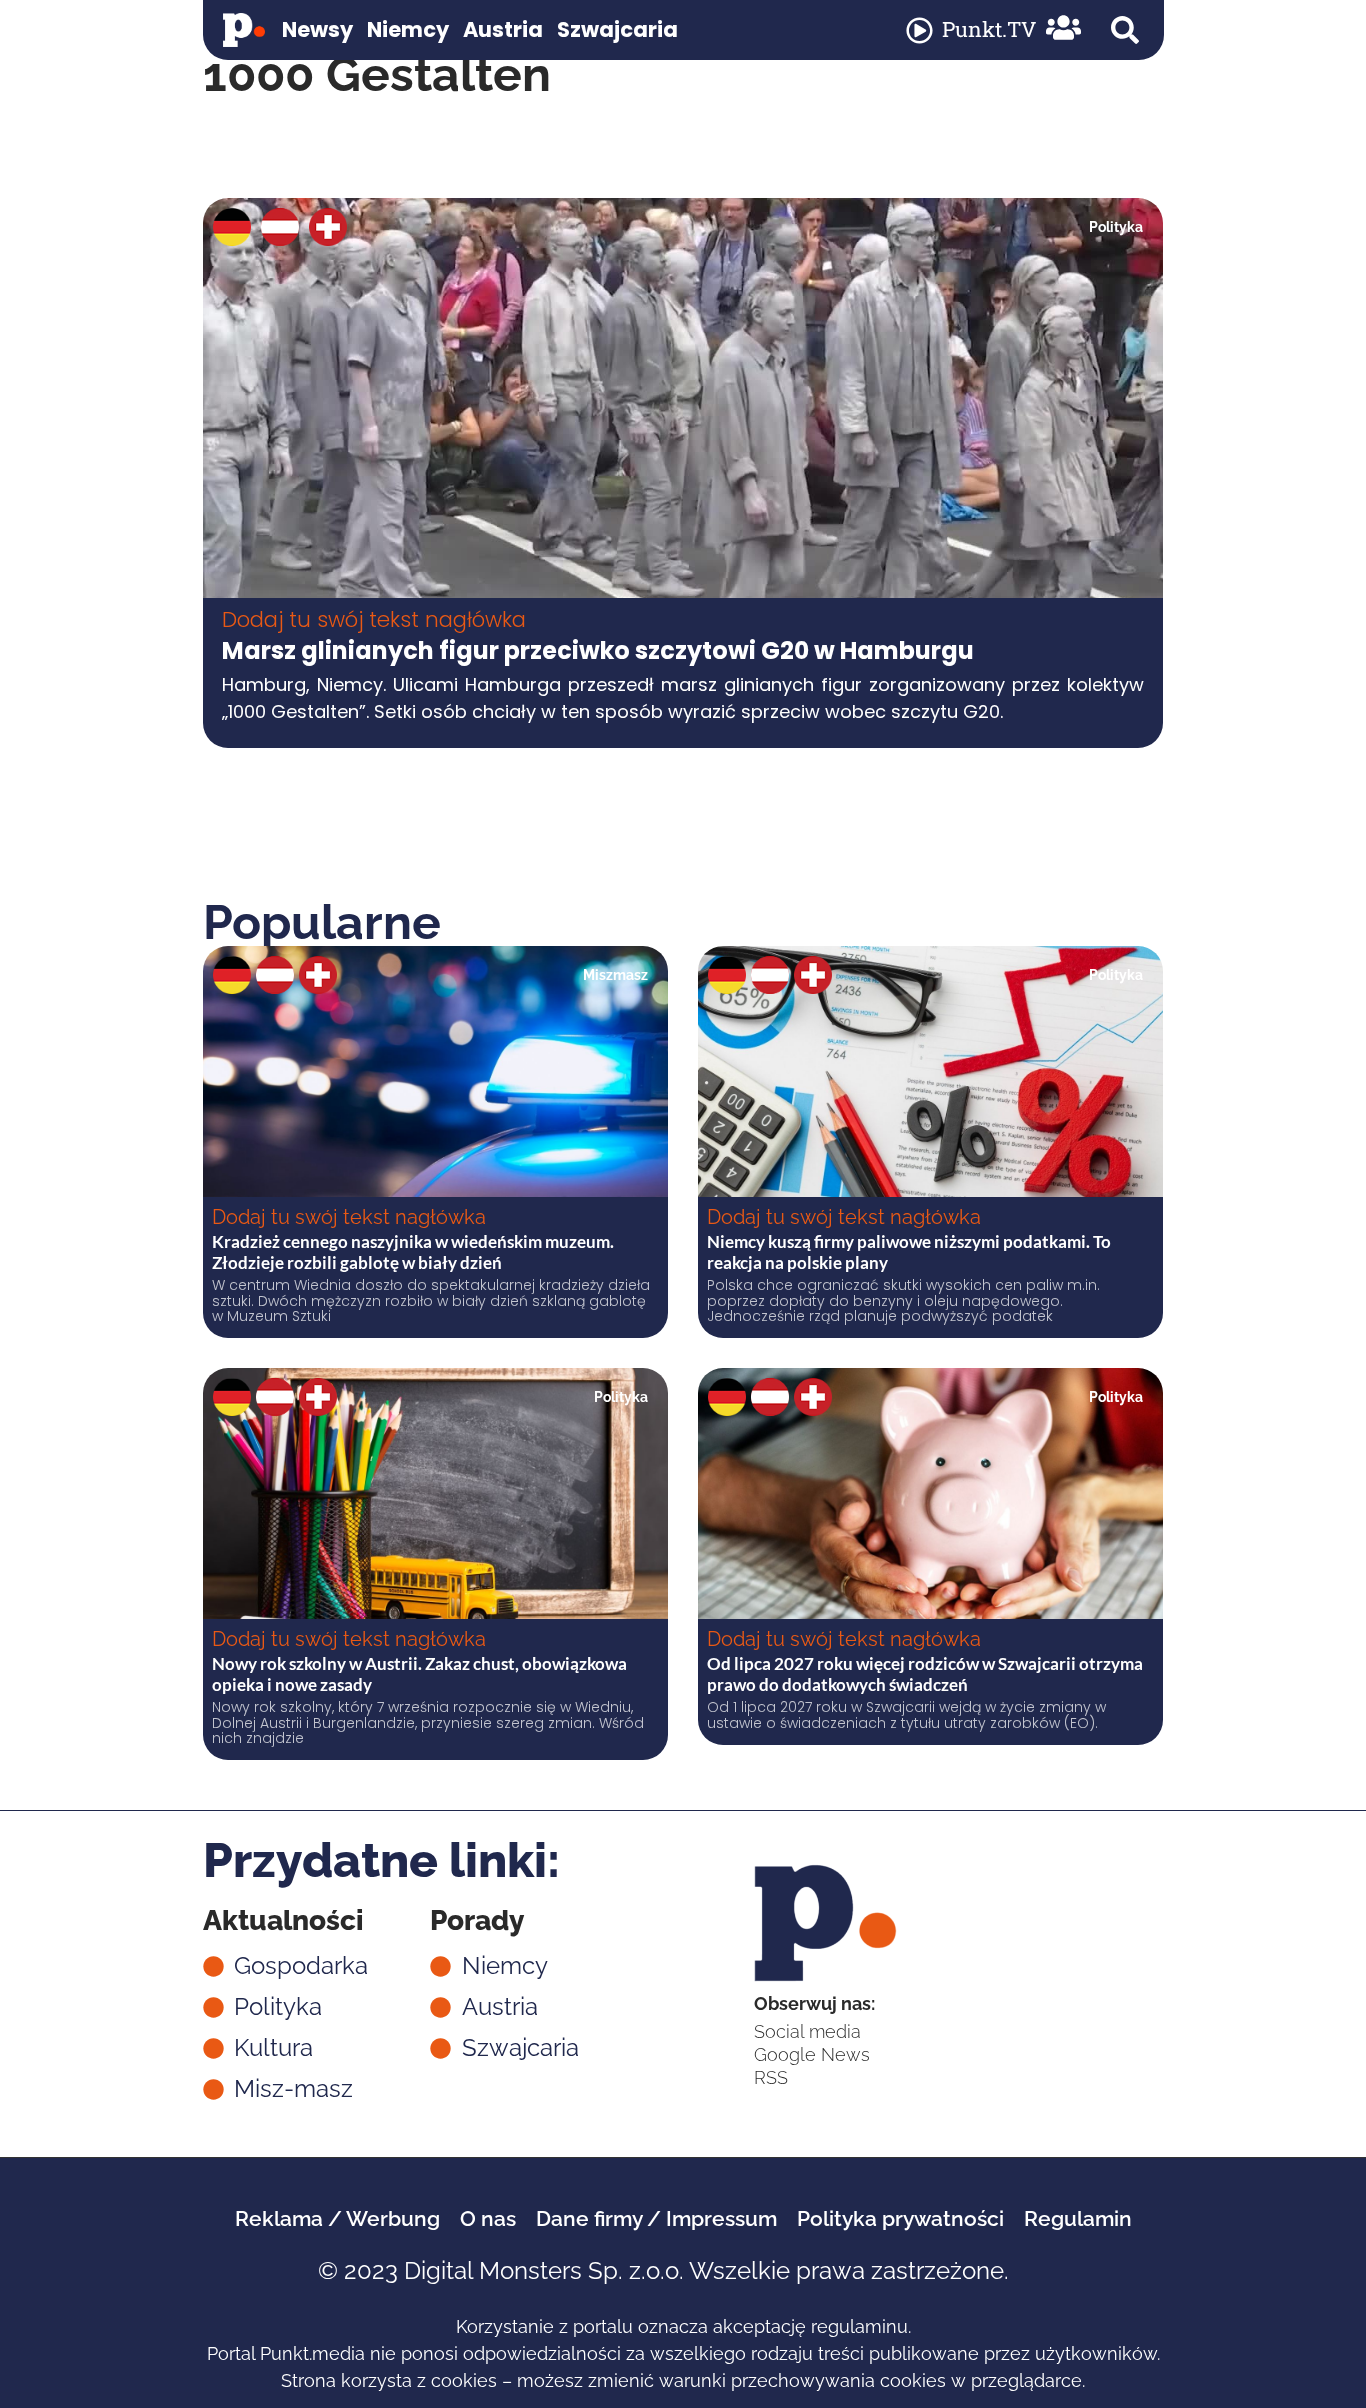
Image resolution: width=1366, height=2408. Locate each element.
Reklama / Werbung (337, 2218)
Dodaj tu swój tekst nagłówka (374, 619)
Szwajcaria (617, 29)
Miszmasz (615, 975)
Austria (503, 29)
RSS (771, 2077)
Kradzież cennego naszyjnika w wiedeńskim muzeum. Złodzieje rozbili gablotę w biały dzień (413, 1251)
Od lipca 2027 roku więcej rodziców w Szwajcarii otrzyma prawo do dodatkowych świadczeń (925, 1673)
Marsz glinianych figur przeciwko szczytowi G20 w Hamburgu (598, 650)
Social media (807, 2031)
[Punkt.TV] (919, 30)
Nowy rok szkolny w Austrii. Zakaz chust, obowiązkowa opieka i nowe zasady (419, 1673)
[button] (1125, 30)
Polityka (1116, 227)
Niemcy (408, 29)
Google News (812, 2054)
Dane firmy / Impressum (656, 2218)
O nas (488, 2218)
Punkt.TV (989, 29)
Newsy (317, 29)
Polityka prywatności (900, 2218)
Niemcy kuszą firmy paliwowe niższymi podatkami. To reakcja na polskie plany (909, 1251)
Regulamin (1078, 2218)
